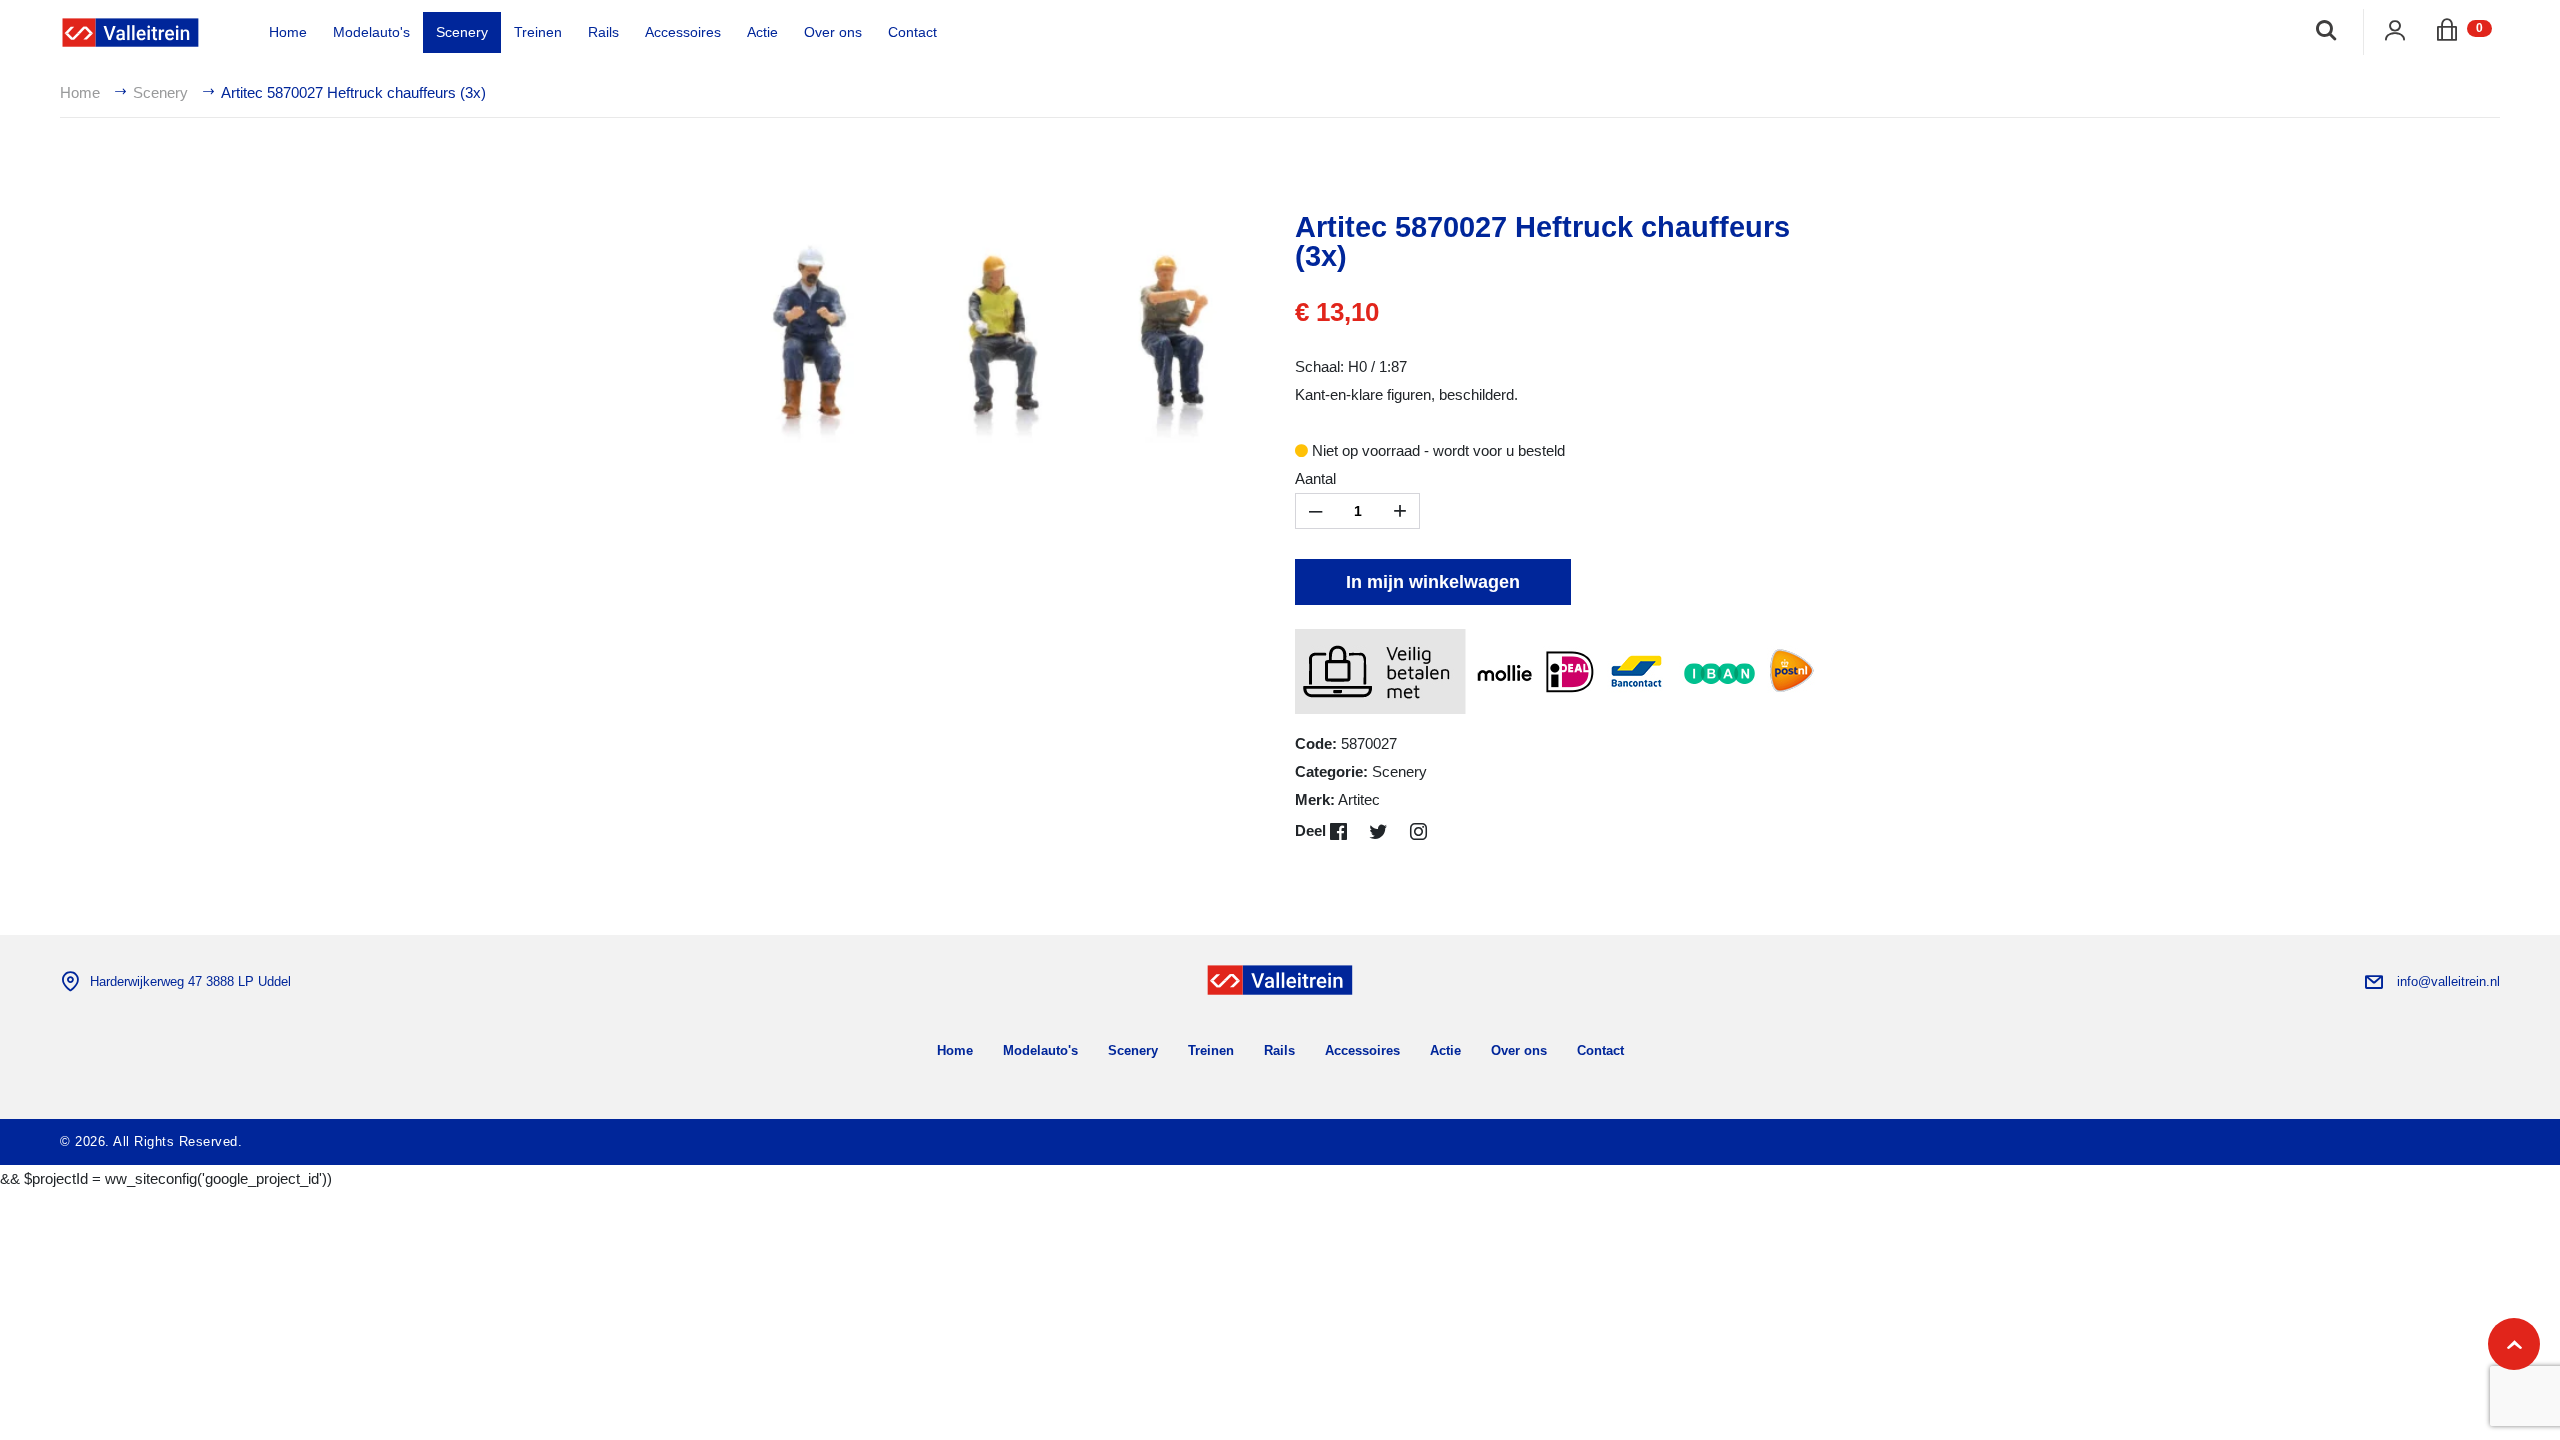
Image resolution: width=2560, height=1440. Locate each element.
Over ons (833, 32)
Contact (912, 32)
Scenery (462, 32)
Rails (603, 32)
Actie (762, 32)
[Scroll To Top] (2514, 1344)
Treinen (538, 32)
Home (288, 32)
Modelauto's (371, 32)
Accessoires (683, 32)
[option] (995, 333)
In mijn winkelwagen (1433, 582)
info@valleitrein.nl (2448, 981)
